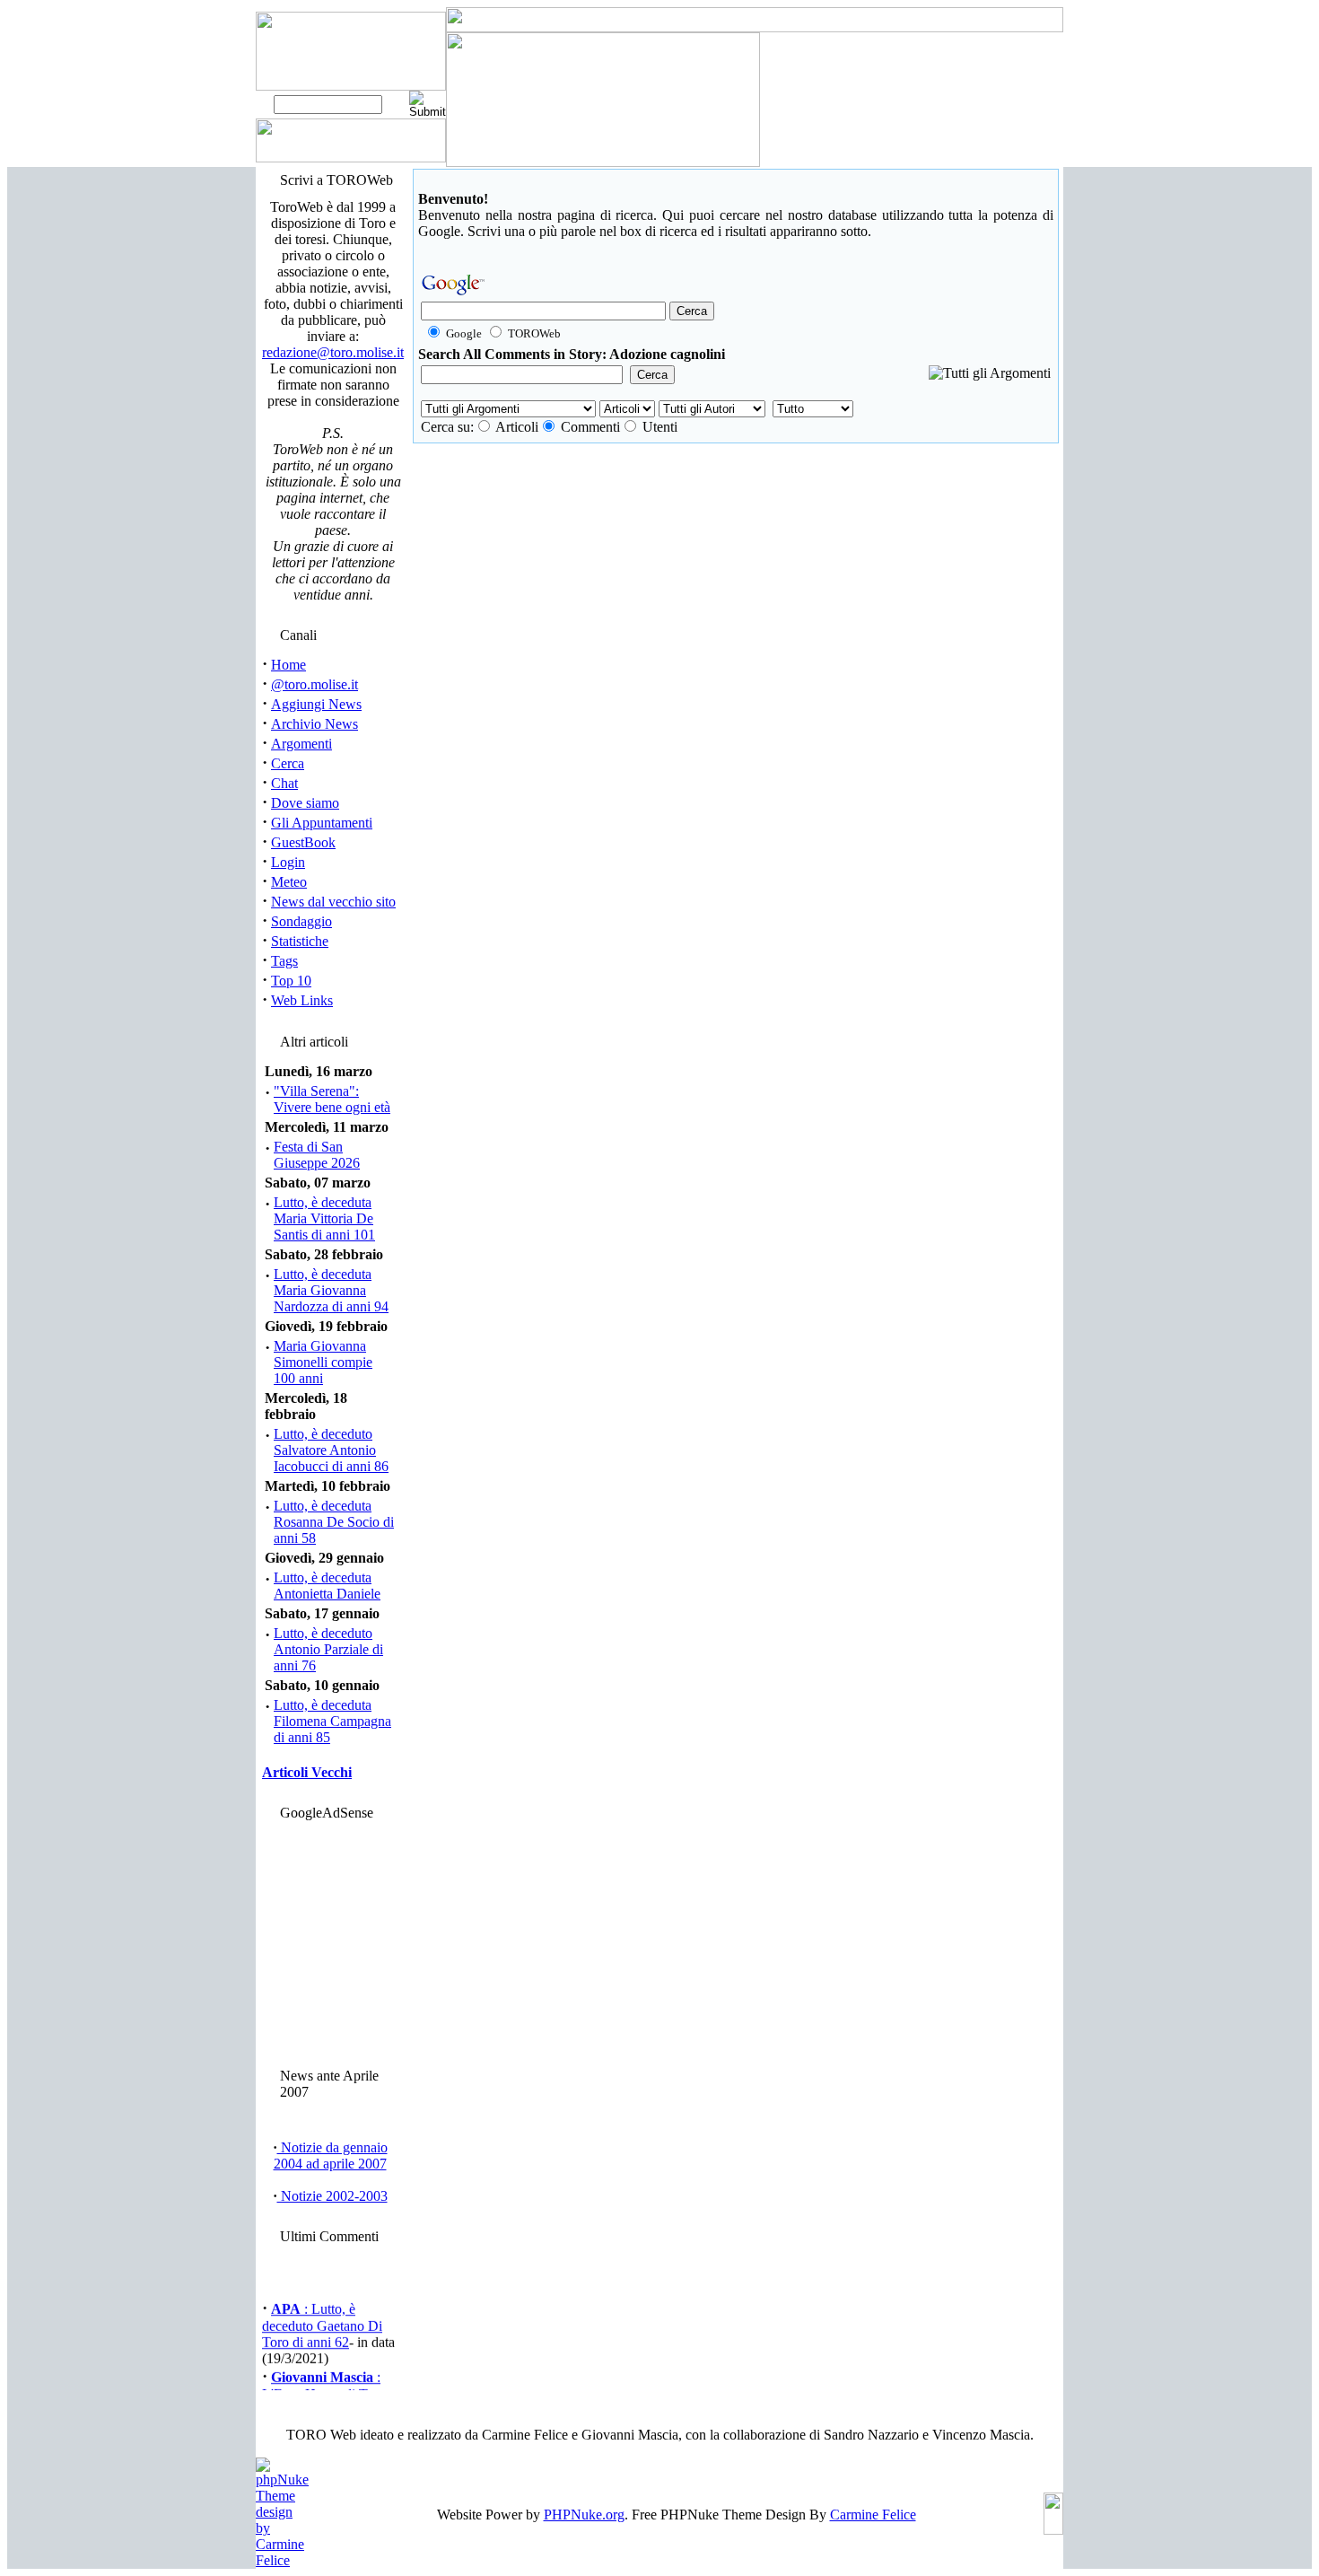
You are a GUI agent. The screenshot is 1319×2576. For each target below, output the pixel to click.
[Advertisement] (330, 1940)
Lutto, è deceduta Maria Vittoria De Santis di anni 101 (324, 1218)
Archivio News (314, 724)
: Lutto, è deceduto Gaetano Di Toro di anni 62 (322, 2320)
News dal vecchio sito (333, 902)
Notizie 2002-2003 (332, 2196)
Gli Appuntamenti (322, 823)
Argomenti (301, 744)
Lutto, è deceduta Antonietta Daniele (327, 1586)
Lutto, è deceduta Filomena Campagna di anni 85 (332, 1721)
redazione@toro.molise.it (333, 352)
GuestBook (303, 842)
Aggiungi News (316, 704)
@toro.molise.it (314, 684)
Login (288, 862)
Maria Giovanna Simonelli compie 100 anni (323, 1362)
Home (288, 665)
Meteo (289, 882)
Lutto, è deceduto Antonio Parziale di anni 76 (328, 1649)
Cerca (288, 763)
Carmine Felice (873, 2515)
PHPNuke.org (584, 2515)
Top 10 (291, 981)
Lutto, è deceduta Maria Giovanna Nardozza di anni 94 (331, 1290)
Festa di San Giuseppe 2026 (317, 1155)
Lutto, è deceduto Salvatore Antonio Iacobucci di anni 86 (331, 1450)
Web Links (302, 1000)
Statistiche (300, 941)
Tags (284, 961)
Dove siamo (305, 803)
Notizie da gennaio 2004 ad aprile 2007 (331, 2155)
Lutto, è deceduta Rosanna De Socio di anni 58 (334, 1522)
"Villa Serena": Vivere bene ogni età (332, 1099)
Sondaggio (301, 921)
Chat (284, 783)
